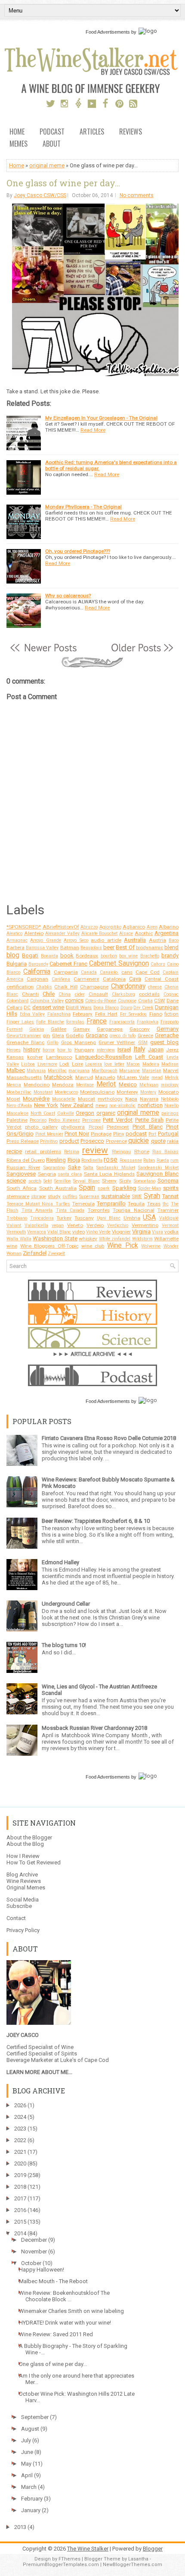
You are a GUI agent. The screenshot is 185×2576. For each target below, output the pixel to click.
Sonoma (168, 1181)
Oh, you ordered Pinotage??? (78, 551)
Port (152, 1134)
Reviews (131, 132)
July (26, 2440)
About (52, 144)
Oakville (66, 1113)
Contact (16, 1918)
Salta (88, 1168)
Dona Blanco (106, 1008)
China (65, 994)
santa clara (70, 1174)
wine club (93, 1246)
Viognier (121, 1232)
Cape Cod (148, 972)
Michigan (149, 1085)
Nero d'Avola (19, 1106)
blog (13, 955)
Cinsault (98, 994)
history (32, 1050)
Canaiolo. (109, 972)
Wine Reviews (24, 1881)
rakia (173, 1141)
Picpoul (96, 1127)
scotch (35, 1181)
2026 (20, 2105)
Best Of (125, 947)
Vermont (170, 1225)
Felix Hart (106, 1014)
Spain (87, 1188)
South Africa (22, 1188)
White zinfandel (115, 1239)
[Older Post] (142, 652)
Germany (168, 1029)
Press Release (23, 1141)
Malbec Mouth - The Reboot (53, 2281)
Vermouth (16, 1232)
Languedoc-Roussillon (103, 1057)
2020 (20, 2163)
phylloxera (73, 1127)
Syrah (152, 1196)
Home (17, 132)
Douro (126, 1008)
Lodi (64, 1064)
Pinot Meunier (49, 1134)
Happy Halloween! (42, 2270)
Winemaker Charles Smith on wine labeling (71, 2311)
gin (46, 1035)
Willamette (166, 1239)
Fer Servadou (134, 1014)
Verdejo (95, 1225)
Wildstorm (142, 1239)
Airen (152, 927)
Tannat (170, 1196)
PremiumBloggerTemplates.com (61, 2565)
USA (149, 1217)
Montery (148, 1092)
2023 (20, 2129)
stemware (18, 1196)
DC (27, 1007)
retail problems (43, 1152)
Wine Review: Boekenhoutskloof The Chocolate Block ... (64, 2296)
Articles (92, 132)
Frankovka (148, 1022)
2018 (20, 2187)
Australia (135, 940)
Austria (157, 940)
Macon (133, 1064)
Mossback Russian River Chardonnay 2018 (94, 1728)
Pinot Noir (77, 1134)
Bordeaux (87, 956)
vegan (58, 1225)
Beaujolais (91, 948)
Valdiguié (169, 1218)
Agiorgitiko (110, 927)
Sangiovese (21, 1174)
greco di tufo (123, 1036)
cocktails (149, 994)
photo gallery (41, 1127)
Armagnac (17, 940)
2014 (20, 2233)
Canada (89, 972)
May (26, 2464)
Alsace (126, 933)
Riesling (56, 1160)
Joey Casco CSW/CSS (40, 195)
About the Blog (25, 1844)
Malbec (16, 1070)
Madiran (170, 1064)
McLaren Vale (133, 1077)
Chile (49, 994)
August (30, 2429)
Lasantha (138, 2559)
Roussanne (131, 1160)
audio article (106, 940)
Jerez (172, 1050)
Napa (131, 1099)
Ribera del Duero (26, 1160)
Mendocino (37, 1085)
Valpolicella (36, 1225)
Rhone (142, 1152)
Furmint (14, 1029)
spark (104, 1188)
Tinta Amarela (37, 1210)
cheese (155, 987)
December (34, 2240)
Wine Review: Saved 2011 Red (56, 2334)
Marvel (171, 1070)
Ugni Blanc (109, 1218)
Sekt (48, 1181)
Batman (70, 948)
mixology (170, 1085)
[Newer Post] (43, 652)
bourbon (109, 956)
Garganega (110, 1029)
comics (74, 1000)
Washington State (55, 1238)
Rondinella (92, 1160)
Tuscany (84, 1218)
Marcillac (57, 1071)
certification (20, 987)
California (37, 972)
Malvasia (36, 1071)
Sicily (125, 1181)
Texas (154, 1204)
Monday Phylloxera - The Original (83, 507)
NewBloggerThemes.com (133, 2565)
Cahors (158, 964)
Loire (77, 1064)
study (54, 1196)
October (31, 2263)
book (67, 955)
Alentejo (34, 933)
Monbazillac (19, 1092)
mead (157, 1078)
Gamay (82, 1029)
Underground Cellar (66, 1604)
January (31, 2510)
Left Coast (149, 1057)
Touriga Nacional (134, 1210)
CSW (159, 1001)
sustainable (116, 1196)
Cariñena (61, 979)
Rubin (149, 1160)
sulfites (70, 1197)
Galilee (59, 1029)
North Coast (43, 1113)
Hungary (84, 1050)
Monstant (43, 1092)
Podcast (52, 132)
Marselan (152, 1071)
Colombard (17, 1001)
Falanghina (59, 1014)
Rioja (74, 1160)
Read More (93, 430)
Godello (75, 1035)
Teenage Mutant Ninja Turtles (38, 1204)
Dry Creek (143, 1008)
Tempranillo (111, 1203)
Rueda (163, 1160)
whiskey (88, 1239)
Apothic (144, 933)
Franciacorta (122, 1022)
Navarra (149, 1099)
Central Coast (162, 979)
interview (106, 1050)
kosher (35, 1057)
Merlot (106, 1084)
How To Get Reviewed (34, 1862)
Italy (139, 1049)
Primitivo (49, 1141)
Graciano (97, 1035)
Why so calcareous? (68, 596)
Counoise (127, 1001)
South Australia (58, 1188)
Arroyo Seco (76, 940)
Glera (58, 1035)
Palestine (17, 1120)
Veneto (75, 1225)
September (35, 2417)
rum (174, 1160)
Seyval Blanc (86, 1181)
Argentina (166, 933)
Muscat (86, 1099)
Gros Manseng (79, 1042)
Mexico (128, 1084)
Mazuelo (105, 1077)
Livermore (47, 1064)
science (16, 1181)
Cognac (171, 994)
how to (64, 1050)
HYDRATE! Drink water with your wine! (65, 2323)
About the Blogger (29, 1837)
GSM (143, 1043)
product (69, 1141)
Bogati (30, 955)
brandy (170, 955)
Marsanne (129, 1071)
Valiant (14, 1225)
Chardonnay (128, 986)
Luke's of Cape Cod (85, 2060)
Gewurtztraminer (24, 1036)
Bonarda (49, 956)
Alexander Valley (62, 933)
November (34, 2251)
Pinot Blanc (147, 1127)
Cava (135, 979)
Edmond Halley (60, 1562)
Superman (89, 1197)
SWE (137, 1196)
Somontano (145, 1181)
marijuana (79, 1071)
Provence (116, 1141)
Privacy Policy (23, 1930)
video (79, 1232)
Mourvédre (36, 1099)
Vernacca (37, 1232)
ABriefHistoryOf (61, 927)
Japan (156, 1050)
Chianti (30, 994)
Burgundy (38, 964)
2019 (20, 2175)
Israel (124, 1050)
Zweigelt (56, 1253)
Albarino (169, 927)
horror (49, 1050)
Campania (66, 972)
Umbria (132, 1218)
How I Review (23, 1856)
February (83, 1014)
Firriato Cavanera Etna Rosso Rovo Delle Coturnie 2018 (109, 1438)
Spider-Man (150, 1188)
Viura (157, 1232)
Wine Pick (123, 1246)
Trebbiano (17, 1218)
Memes (18, 144)
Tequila (136, 1204)
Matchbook (58, 1077)
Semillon (63, 1181)
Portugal (168, 1134)
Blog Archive (22, 1875)
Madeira (151, 1064)
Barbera (15, 948)
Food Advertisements (108, 32)
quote (158, 1141)
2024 (20, 2117)
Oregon (85, 1113)
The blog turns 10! (64, 1645)
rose (111, 1160)
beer (109, 947)
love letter (114, 1064)
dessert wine (48, 1007)
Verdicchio (118, 1225)
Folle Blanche (50, 1022)
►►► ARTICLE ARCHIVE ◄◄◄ (93, 1354)
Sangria (47, 1174)
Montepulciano (97, 1092)
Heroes (14, 1050)
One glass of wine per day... (63, 183)
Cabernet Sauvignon (119, 963)
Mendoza (63, 1085)
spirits (171, 1188)
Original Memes (26, 1887)
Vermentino (145, 1225)
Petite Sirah (149, 1120)
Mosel (13, 1099)
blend (171, 947)
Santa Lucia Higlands (109, 1174)
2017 (20, 2198)
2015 (20, 2222)
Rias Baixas (165, 1152)
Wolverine (151, 1246)
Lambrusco (59, 1057)
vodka (171, 1232)
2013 (20, 2527)
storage (39, 1197)
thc (166, 1204)
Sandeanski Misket (158, 1168)
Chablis (44, 987)
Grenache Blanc (25, 1042)
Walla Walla (19, 1239)
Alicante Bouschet (100, 933)
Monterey (127, 1092)
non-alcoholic (122, 1106)
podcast (136, 1134)
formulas (75, 1022)
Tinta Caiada (70, 1210)
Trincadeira (42, 1218)
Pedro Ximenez (64, 1120)
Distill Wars (79, 1007)
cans (127, 972)
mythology (110, 1099)
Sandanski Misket (116, 1168)
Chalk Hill (66, 987)
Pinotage (101, 1134)
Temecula (83, 1204)
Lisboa (28, 1064)
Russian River (23, 1167)
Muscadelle (64, 1099)
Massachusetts (24, 1077)
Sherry (109, 1181)
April (27, 2475)
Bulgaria (17, 964)
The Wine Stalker (88, 2549)
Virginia (141, 1232)
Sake (74, 1167)
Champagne (94, 987)
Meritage (85, 1085)
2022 (20, 2140)
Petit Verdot (118, 1120)
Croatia (145, 1001)
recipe (14, 1151)
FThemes (69, 2559)
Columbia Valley (47, 1001)
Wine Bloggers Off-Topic (49, 1246)
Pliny (119, 1134)
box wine (128, 956)
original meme (47, 165)
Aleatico (14, 933)
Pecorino (38, 1120)
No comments (137, 195)
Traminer (168, 1210)
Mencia (14, 1085)
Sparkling (124, 1188)
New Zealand (77, 1105)
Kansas (15, 1057)
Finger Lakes (20, 1022)
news (102, 1105)
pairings (170, 1113)
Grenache (167, 1035)
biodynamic (150, 948)
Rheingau (121, 1152)
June (27, 2452)
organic (106, 1113)
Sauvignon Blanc (157, 1174)
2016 (20, 2210)
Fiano (156, 1014)
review (95, 1150)
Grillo (52, 1043)
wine (12, 1246)
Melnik (172, 1078)
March (29, 2487)
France (97, 1021)
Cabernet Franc (68, 964)
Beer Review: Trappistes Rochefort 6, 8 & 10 (96, 1521)
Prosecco (92, 1141)
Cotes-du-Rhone (101, 1001)
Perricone (91, 1120)
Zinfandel (35, 1253)
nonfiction (150, 1105)
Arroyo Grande (45, 940)
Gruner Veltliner (117, 1042)
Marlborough (105, 1071)
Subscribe (19, 1906)
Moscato (168, 1092)
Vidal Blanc (59, 1232)
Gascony (140, 1029)
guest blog (164, 1042)
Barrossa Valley (42, 948)
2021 (20, 2152)
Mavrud (84, 1077)
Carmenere (86, 979)
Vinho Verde (98, 1232)
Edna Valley (32, 1014)
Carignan (37, 979)
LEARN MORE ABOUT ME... (39, 2072)
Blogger (153, 2549)
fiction (171, 1014)
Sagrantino (54, 1168)
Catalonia (114, 979)
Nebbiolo (170, 1099)
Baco (174, 940)
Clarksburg (123, 994)
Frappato (170, 1022)
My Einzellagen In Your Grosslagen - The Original (101, 418)
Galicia (37, 1029)
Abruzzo (89, 927)
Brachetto (150, 956)
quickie (139, 1141)
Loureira (94, 1064)
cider (80, 994)
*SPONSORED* (24, 927)
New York (46, 1105)
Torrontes (99, 1210)
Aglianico (134, 927)
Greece (145, 1035)
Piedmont (118, 1127)
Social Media (23, 1900)
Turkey (64, 1218)
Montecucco (66, 1092)
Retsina (72, 1152)
